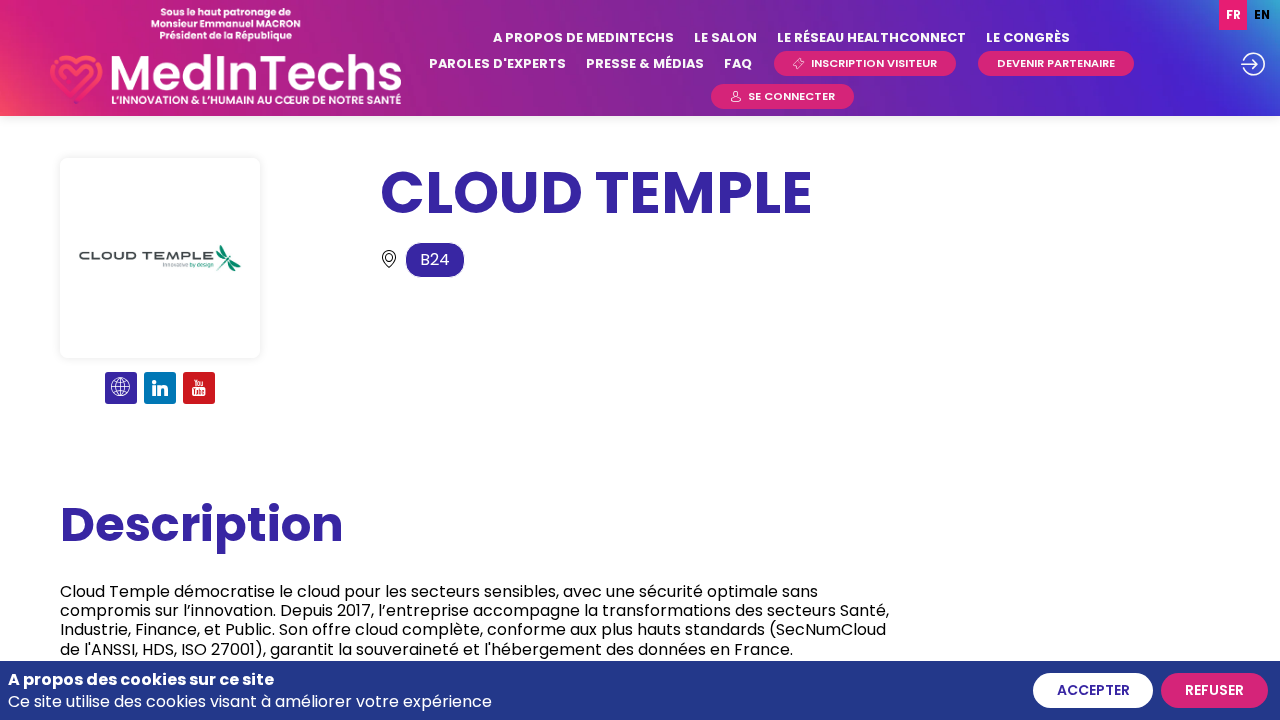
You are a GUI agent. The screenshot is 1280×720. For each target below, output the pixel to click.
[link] (583, 37)
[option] (1261, 15)
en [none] (1262, 15)
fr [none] (1233, 15)
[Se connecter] (1253, 64)
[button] (865, 63)
